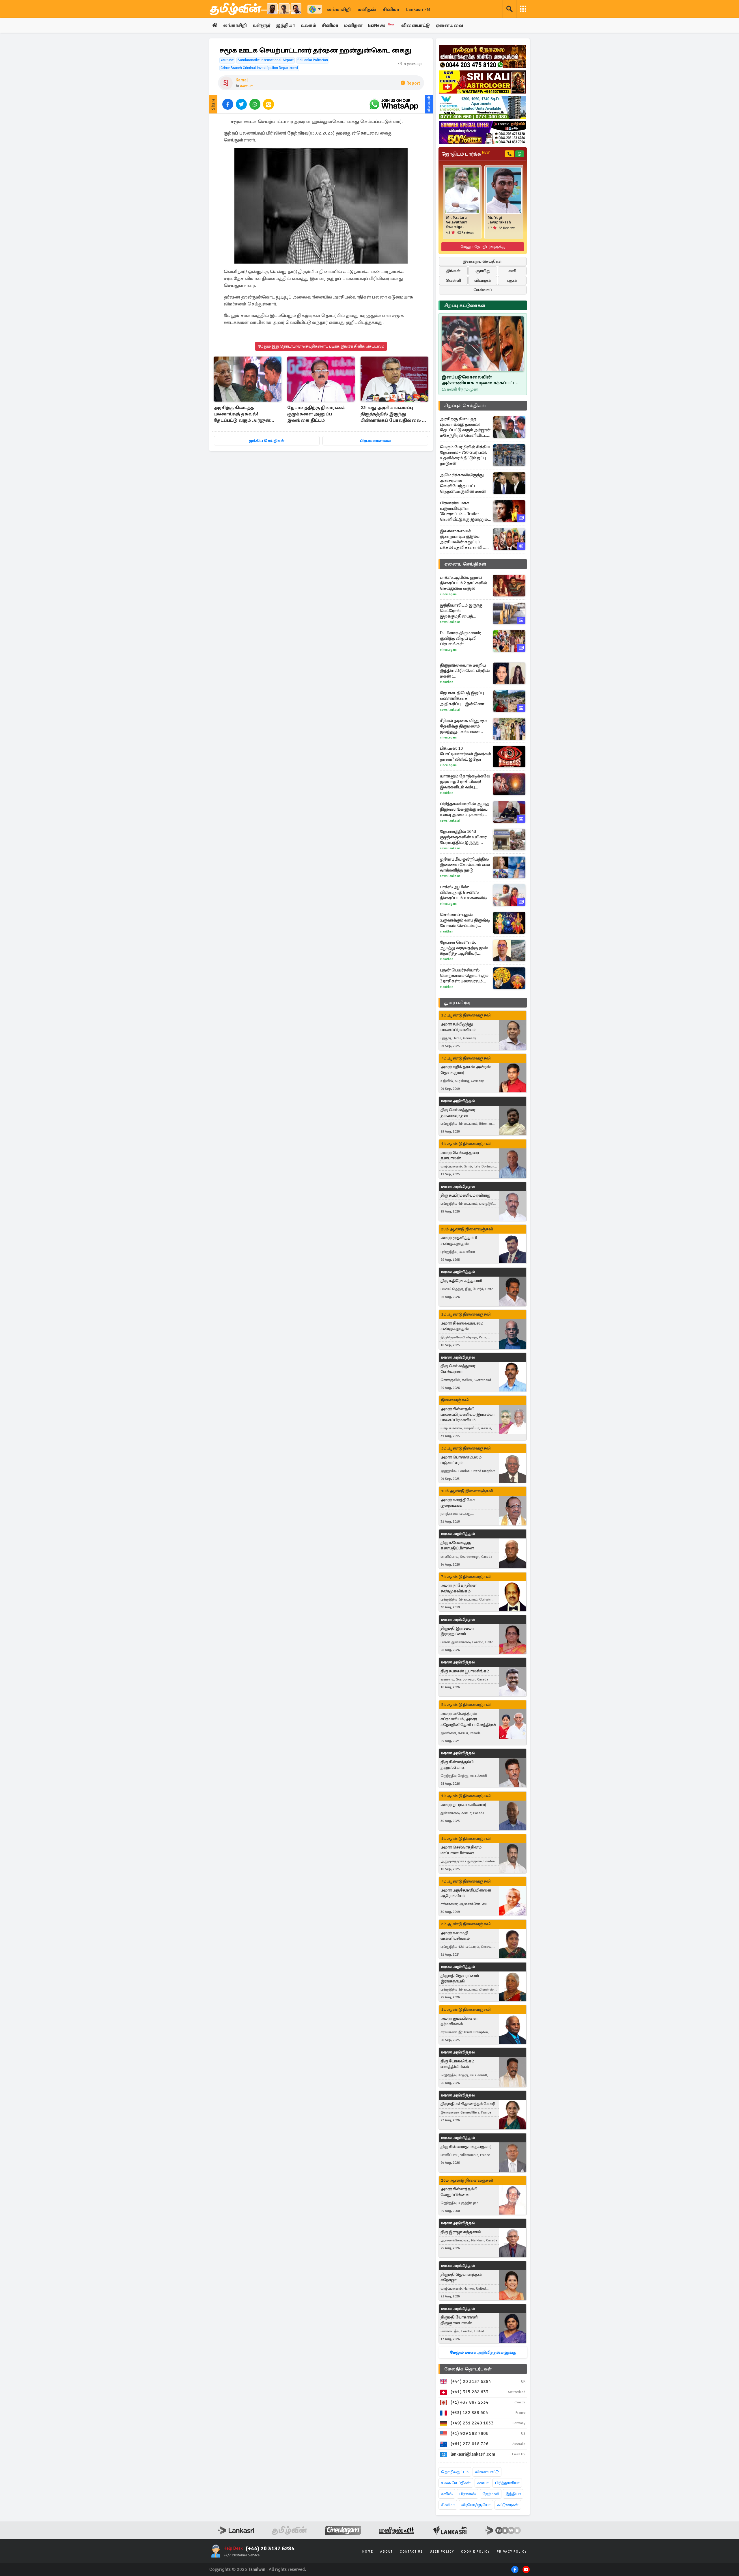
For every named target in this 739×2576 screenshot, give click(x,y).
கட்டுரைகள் (508, 2505)
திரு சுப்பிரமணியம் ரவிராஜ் (465, 1195)
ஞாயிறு (483, 271)
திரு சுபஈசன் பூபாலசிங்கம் (465, 1671)
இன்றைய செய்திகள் (483, 261)
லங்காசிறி (339, 10)
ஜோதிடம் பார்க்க (465, 154)
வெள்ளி (453, 280)
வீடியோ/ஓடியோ (476, 2505)
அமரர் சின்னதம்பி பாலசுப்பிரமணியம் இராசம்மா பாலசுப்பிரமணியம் (468, 1414)
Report (413, 83)
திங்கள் (453, 271)
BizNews (381, 25)
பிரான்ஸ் (468, 2494)
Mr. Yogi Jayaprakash (499, 220)
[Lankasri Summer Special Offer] (483, 133)
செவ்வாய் (483, 290)
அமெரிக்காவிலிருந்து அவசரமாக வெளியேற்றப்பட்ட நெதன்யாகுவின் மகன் (463, 483)
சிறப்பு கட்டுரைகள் (465, 305)
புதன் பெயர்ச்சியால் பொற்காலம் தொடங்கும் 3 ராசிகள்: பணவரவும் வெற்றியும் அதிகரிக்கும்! (464, 976)
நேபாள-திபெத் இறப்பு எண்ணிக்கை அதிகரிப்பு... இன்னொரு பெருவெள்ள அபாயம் (464, 698)
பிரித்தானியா (507, 2483)
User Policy (442, 2552)
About (387, 2552)
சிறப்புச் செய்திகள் (465, 406)
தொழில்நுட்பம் (455, 2472)
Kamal (242, 80)
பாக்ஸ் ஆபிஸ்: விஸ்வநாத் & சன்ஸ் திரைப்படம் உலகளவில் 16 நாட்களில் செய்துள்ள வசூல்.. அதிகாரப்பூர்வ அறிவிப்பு (464, 892)
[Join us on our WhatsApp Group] (394, 104)
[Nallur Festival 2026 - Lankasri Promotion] (483, 57)
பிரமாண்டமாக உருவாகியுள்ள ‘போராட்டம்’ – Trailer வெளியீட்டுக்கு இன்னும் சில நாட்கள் (464, 511)
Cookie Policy (475, 2552)
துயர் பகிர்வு (457, 1003)
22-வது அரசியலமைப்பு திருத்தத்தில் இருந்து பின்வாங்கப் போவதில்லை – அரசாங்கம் (393, 414)
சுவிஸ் (447, 2494)
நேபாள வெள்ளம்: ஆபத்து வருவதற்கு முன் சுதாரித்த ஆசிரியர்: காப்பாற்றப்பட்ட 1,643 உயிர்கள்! (464, 948)
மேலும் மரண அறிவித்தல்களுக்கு (483, 2352)
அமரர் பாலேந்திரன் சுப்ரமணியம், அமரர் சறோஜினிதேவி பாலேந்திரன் (468, 1719)
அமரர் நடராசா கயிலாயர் (463, 1805)
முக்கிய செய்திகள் (267, 441)
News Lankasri (450, 622)
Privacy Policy (512, 2552)
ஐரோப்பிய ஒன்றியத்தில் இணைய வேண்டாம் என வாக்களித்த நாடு (465, 865)
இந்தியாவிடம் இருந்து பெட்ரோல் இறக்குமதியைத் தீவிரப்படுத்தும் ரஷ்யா (462, 611)
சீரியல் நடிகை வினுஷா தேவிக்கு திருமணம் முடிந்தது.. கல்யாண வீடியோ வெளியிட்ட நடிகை (463, 726)
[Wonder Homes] (483, 107)
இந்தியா (285, 25)
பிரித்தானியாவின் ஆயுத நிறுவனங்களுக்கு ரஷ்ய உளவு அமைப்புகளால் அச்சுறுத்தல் (465, 809)
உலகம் (308, 25)
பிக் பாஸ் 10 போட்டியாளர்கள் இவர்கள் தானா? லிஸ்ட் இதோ (466, 754)
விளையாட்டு (416, 25)
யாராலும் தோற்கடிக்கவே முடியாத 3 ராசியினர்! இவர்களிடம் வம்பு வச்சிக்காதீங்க (465, 782)
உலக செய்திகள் (456, 2483)
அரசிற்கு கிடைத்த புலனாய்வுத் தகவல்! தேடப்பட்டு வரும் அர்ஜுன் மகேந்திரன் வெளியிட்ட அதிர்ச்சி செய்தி (242, 414)
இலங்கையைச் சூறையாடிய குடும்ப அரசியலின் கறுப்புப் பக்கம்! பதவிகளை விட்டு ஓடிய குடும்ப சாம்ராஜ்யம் (464, 539)
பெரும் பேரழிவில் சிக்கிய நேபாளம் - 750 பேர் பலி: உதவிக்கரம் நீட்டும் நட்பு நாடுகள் (465, 455)
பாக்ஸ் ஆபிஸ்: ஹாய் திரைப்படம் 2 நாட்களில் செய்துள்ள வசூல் (463, 583)
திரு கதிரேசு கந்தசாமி (461, 1281)
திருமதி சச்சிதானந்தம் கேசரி (468, 2104)
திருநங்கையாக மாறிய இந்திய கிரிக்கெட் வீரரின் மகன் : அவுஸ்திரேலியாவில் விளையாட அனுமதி (465, 671)
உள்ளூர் (261, 25)
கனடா (246, 86)
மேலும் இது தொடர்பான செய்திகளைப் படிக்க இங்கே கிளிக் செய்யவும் (321, 346)
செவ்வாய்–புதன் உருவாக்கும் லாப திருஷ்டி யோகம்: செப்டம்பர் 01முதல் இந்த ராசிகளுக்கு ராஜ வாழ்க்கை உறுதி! (465, 920)
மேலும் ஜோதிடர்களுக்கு (483, 247)
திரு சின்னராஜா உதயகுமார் (466, 2147)
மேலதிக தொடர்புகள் (468, 2369)
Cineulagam (448, 594)
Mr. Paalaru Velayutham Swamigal (457, 222)
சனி (512, 271)
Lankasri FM (418, 10)
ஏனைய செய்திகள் (465, 564)
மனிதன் (367, 10)
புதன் (512, 280)
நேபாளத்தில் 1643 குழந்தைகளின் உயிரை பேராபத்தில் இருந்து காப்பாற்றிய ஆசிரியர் (463, 837)
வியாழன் (483, 280)
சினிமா (391, 10)
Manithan (447, 682)
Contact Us (411, 2552)
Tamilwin (257, 2569)
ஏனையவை (449, 25)
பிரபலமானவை (375, 441)
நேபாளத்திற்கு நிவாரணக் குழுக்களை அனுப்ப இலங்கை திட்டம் (316, 414)
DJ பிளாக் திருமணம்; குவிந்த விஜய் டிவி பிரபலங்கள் (461, 638)
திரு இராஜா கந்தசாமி (461, 2232)
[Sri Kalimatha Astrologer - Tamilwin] (483, 82)
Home (368, 2552)
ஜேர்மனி (491, 2494)
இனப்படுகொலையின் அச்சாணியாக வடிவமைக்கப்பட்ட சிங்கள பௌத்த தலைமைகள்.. (479, 380)
